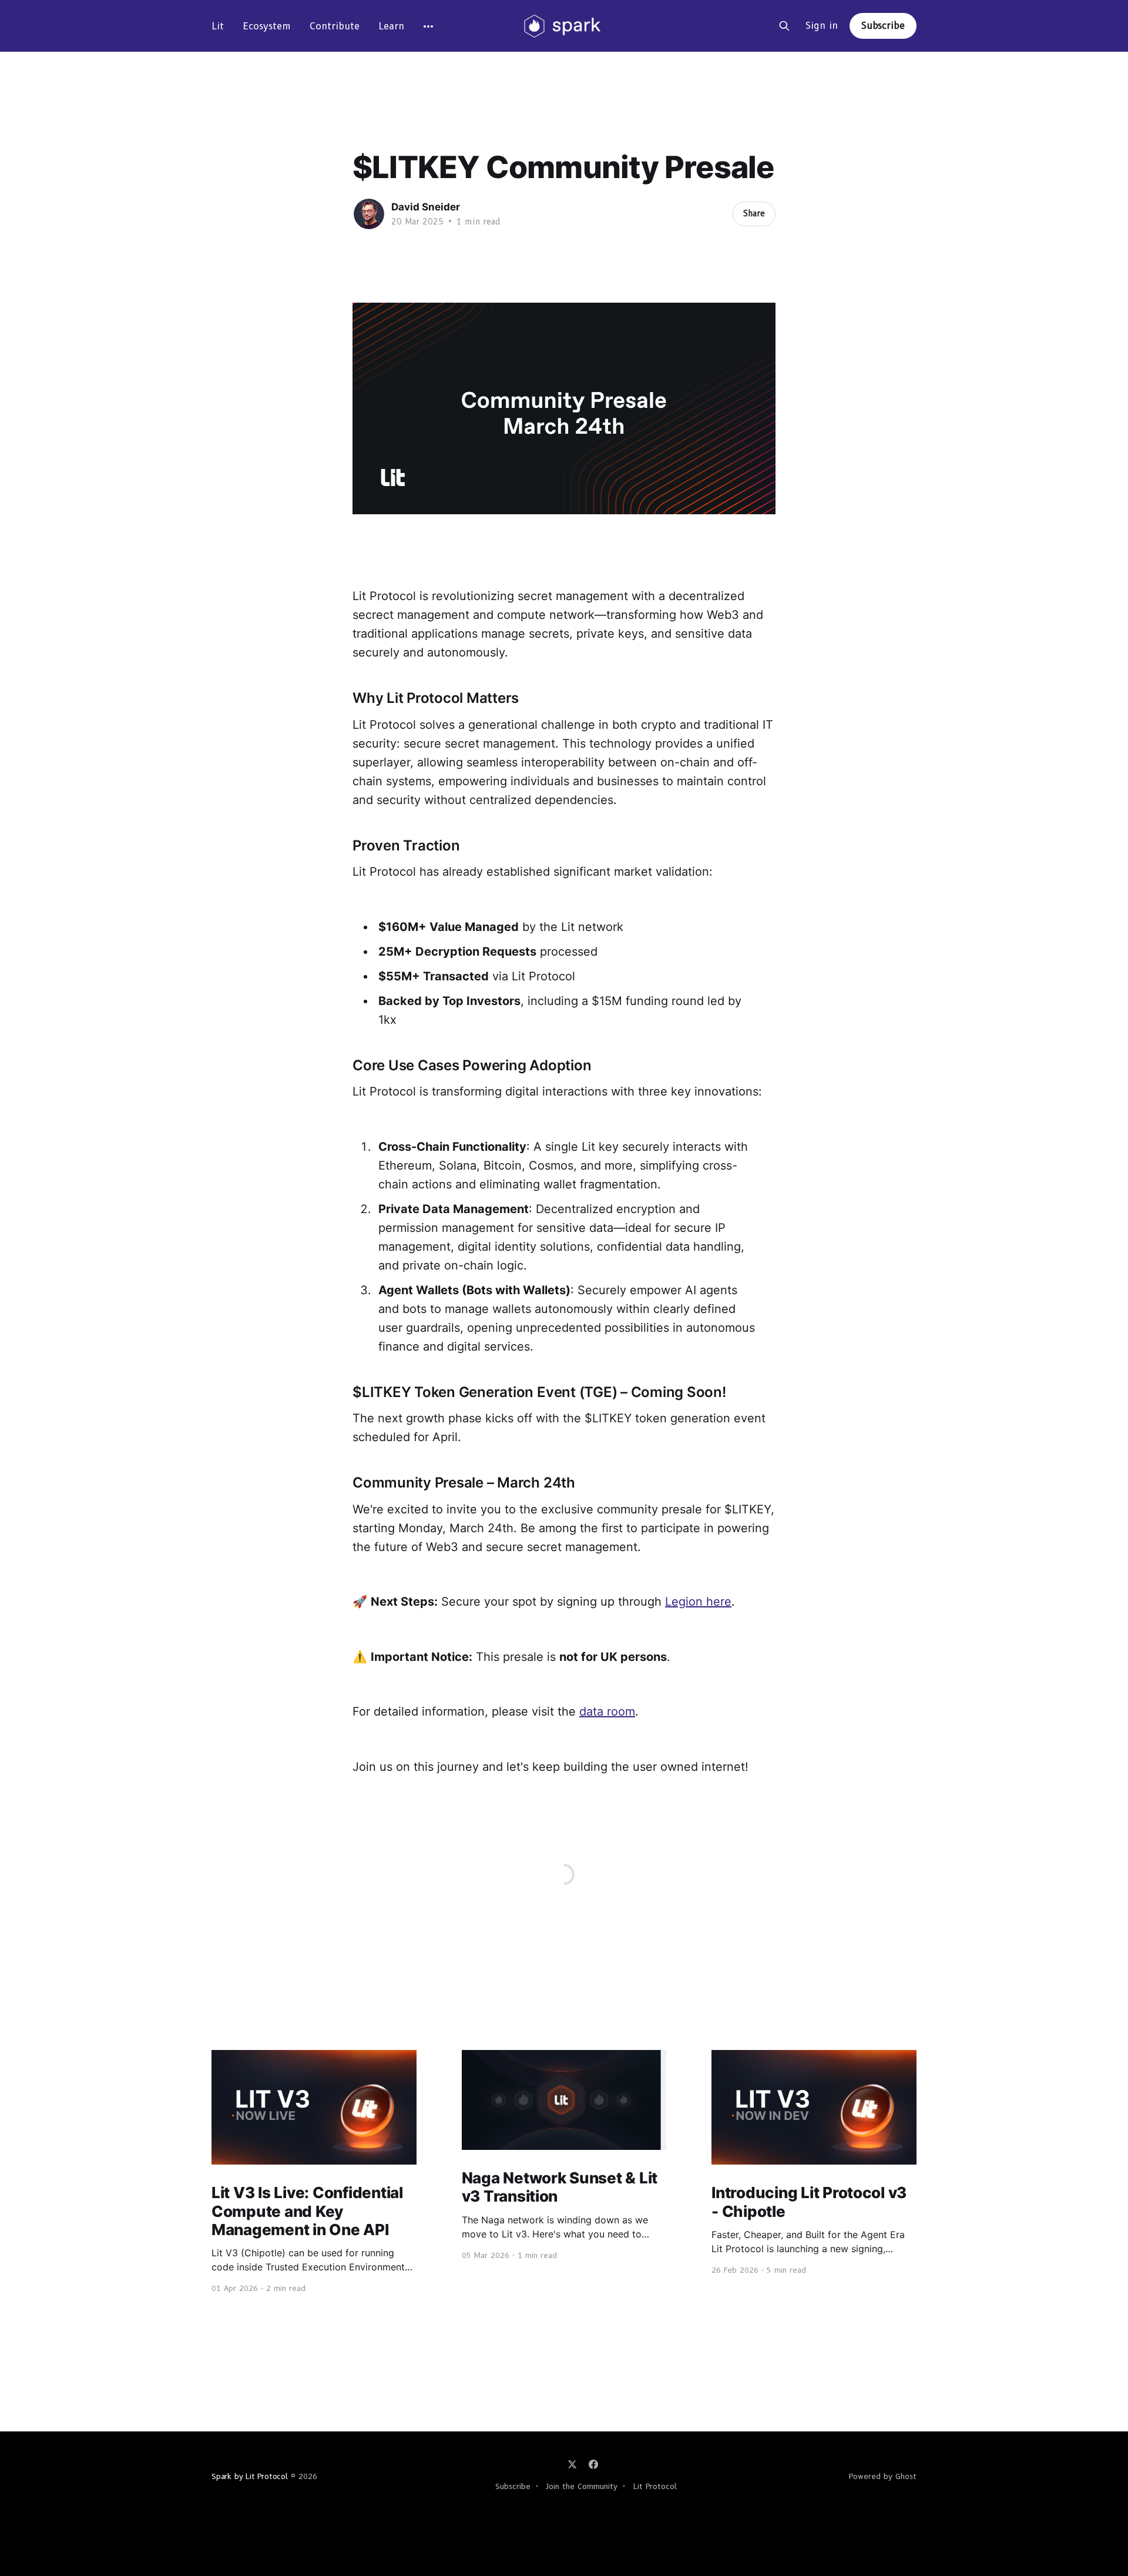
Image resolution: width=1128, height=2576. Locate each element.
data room (607, 1711)
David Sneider (426, 207)
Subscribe (883, 26)
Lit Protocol (655, 2486)
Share (754, 213)
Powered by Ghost (883, 2476)
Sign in (822, 26)
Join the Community (582, 2486)
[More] (428, 26)
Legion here (698, 1602)
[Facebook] (593, 2464)
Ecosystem (267, 26)
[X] (572, 2464)
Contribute (335, 26)
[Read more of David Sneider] (369, 214)
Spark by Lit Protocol (250, 2476)
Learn (391, 26)
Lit (218, 26)
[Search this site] (784, 26)
